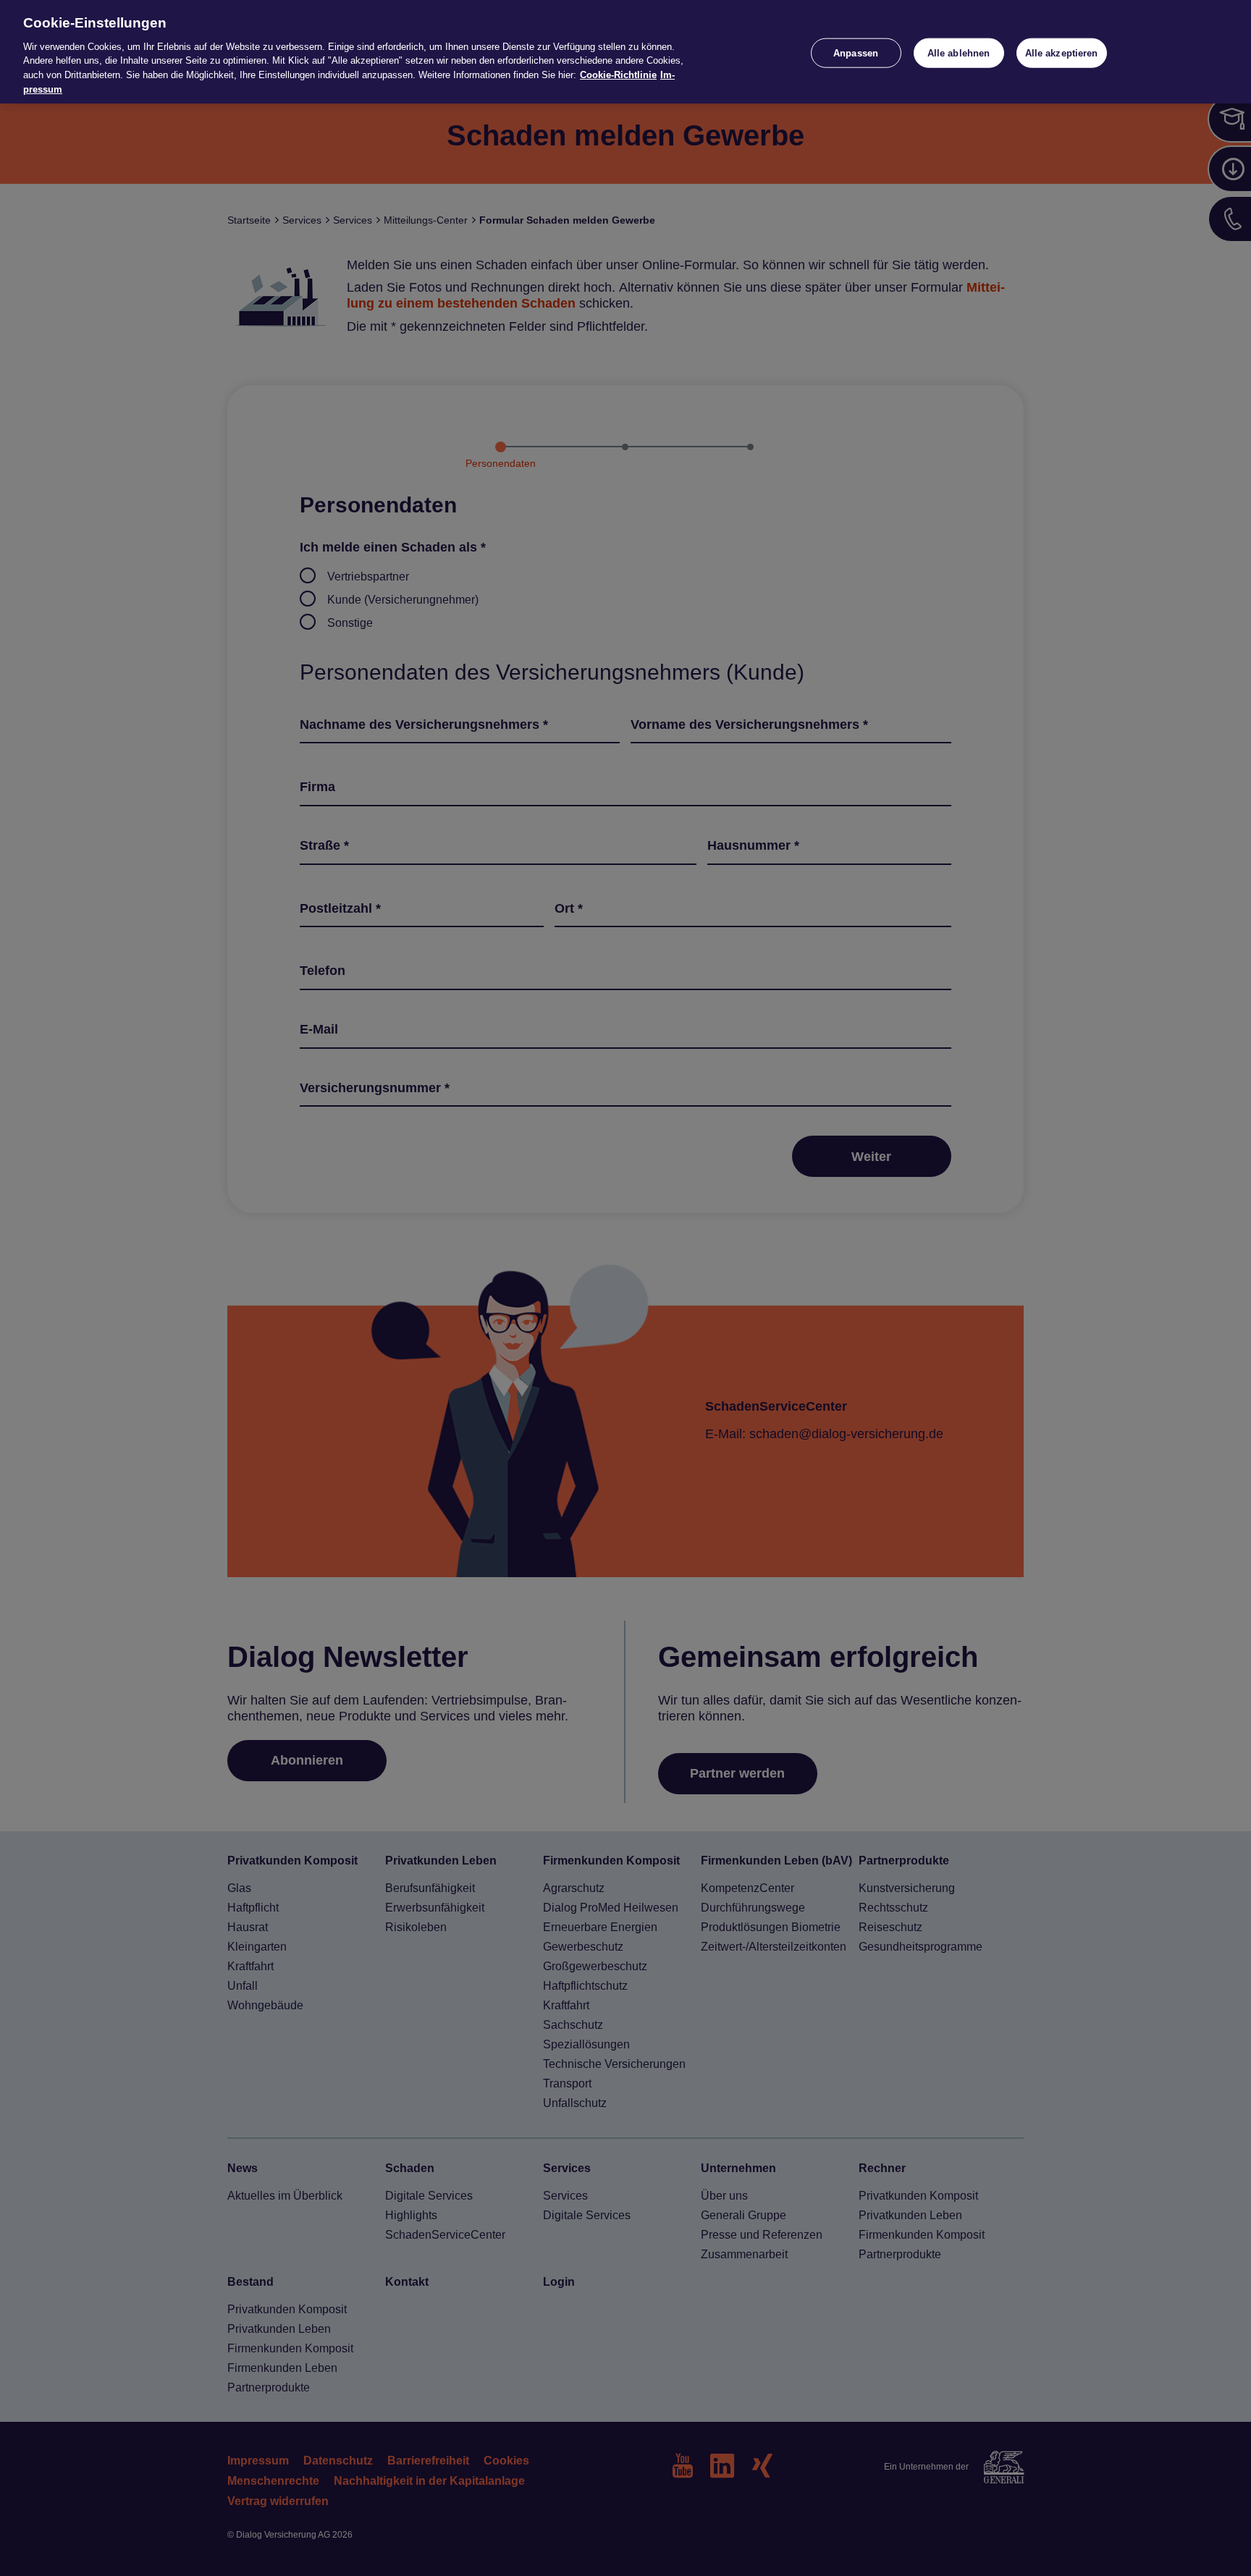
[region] (625, 52)
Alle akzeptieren (1062, 52)
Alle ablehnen (959, 52)
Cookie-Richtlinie (618, 75)
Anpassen (856, 52)
